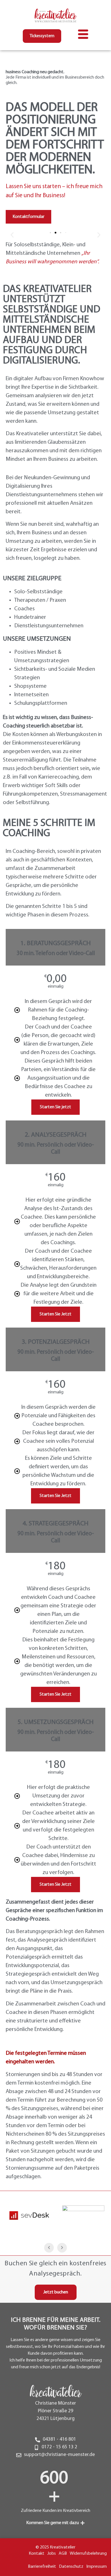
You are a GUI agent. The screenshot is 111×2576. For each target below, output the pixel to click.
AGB (63, 2554)
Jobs (52, 2554)
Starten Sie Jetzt (55, 1314)
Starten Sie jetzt (55, 1107)
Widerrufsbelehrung (88, 2554)
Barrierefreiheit (42, 2567)
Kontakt (37, 2554)
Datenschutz (71, 2567)
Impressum (96, 2567)
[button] (12, 235)
